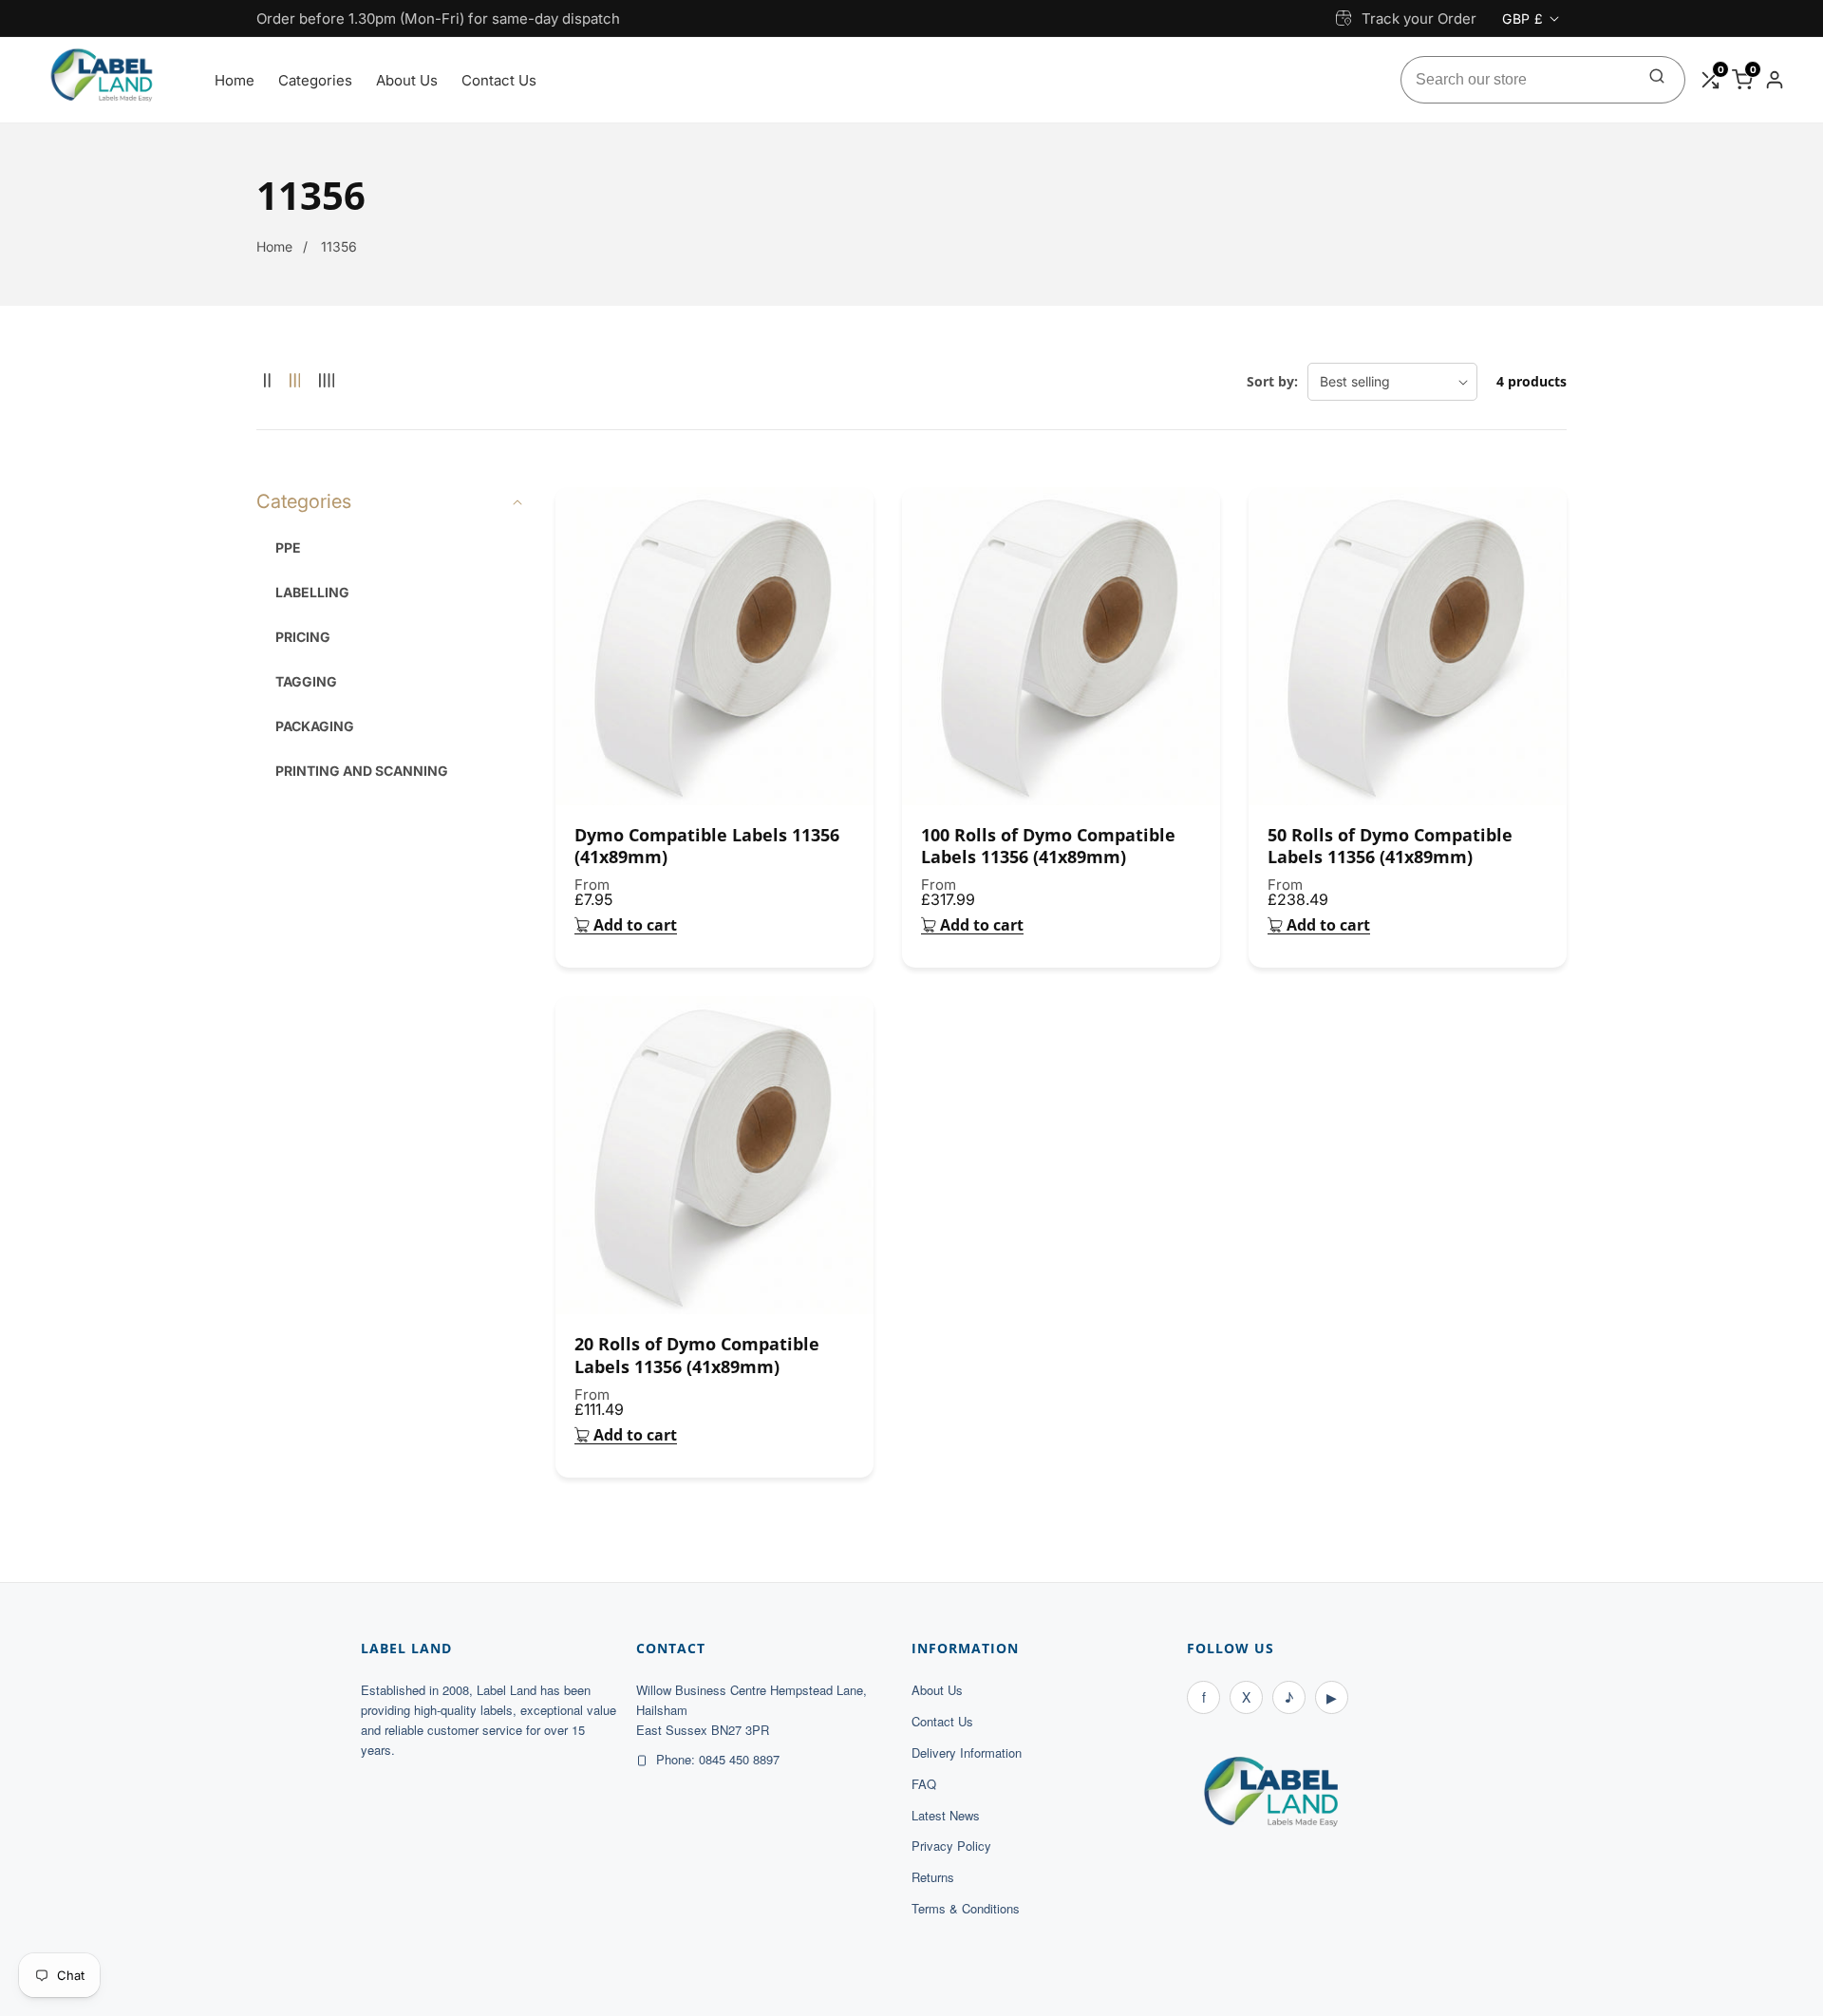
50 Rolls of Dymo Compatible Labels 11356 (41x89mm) (1390, 846)
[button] (392, 501)
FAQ (924, 1784)
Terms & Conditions (966, 1908)
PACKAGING (315, 726)
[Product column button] (267, 381)
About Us (407, 80)
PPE (288, 547)
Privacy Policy (951, 1846)
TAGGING (306, 681)
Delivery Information (967, 1752)
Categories (315, 80)
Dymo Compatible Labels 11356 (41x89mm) (707, 846)
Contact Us (499, 80)
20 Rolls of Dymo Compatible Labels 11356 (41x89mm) (697, 1355)
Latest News (946, 1815)
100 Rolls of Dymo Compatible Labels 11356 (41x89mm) (1048, 846)
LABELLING (312, 592)
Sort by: (1272, 381)
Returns (933, 1877)
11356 (339, 246)
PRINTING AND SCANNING (362, 771)
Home (235, 80)
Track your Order (1419, 19)
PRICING (303, 637)
